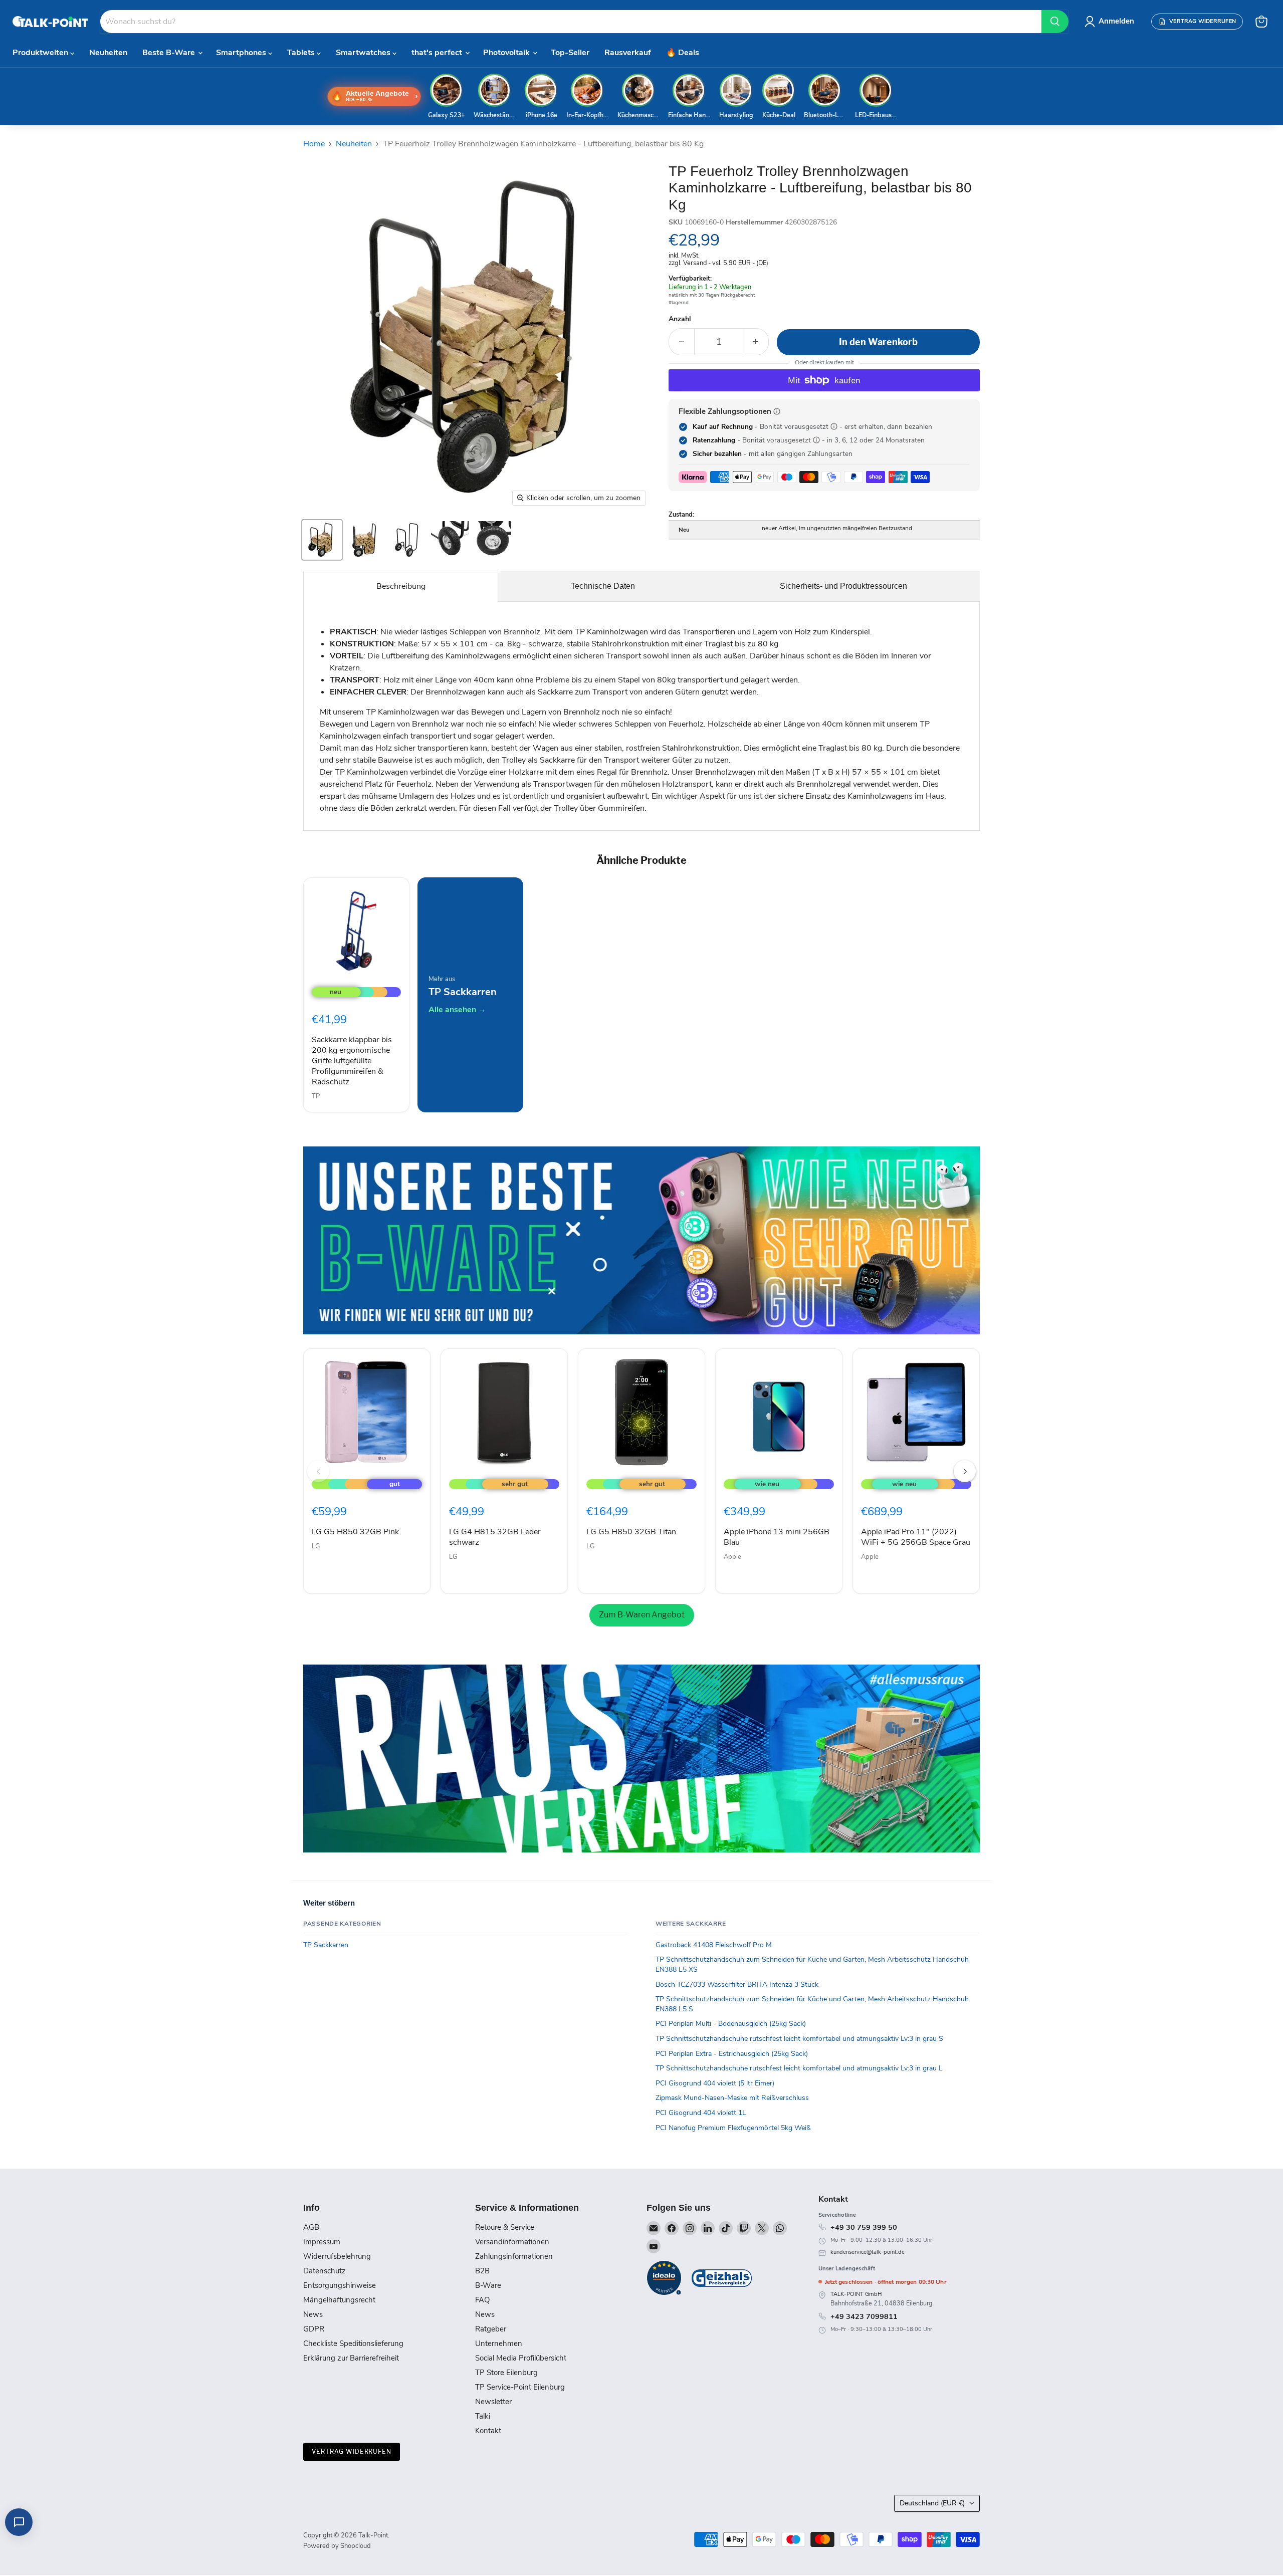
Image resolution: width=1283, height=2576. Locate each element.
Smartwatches (364, 53)
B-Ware (488, 2285)
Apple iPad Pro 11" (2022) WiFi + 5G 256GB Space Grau (916, 1537)
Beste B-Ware (170, 53)
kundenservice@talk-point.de (868, 2252)
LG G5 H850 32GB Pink (355, 1532)
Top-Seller (570, 53)
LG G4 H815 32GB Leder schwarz (495, 1537)
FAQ (482, 2300)
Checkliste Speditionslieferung (353, 2344)
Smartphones (242, 53)
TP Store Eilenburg (506, 2373)
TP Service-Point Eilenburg (520, 2387)
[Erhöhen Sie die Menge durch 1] (756, 342)
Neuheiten (108, 53)
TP (316, 1096)
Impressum (322, 2242)
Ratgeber (491, 2329)
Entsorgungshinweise (340, 2285)
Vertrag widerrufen (352, 2451)
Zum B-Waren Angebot (642, 1615)
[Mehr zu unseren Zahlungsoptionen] (777, 411)
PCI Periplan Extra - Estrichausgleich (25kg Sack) (732, 2054)
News (313, 2314)
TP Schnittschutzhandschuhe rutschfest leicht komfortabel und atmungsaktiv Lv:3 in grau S (799, 2039)
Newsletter (493, 2402)
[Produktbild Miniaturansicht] (322, 540)
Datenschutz (325, 2271)
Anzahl (680, 319)
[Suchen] (1055, 22)
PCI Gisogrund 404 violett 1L (701, 2113)
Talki (483, 2416)
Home (314, 144)
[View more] (641, 1240)
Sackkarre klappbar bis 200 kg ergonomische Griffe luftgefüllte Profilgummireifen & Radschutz (352, 1061)
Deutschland (932, 2503)
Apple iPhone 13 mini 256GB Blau (777, 1537)
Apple (732, 1557)
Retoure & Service (505, 2227)
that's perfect (438, 53)
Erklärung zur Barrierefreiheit (351, 2358)
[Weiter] (965, 1471)
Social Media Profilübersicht (521, 2358)
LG (316, 1546)
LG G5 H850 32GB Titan (631, 1532)
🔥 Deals (683, 53)
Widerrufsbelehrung (337, 2256)
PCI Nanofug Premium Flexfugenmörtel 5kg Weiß (733, 2128)
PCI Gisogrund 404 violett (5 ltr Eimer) (715, 2083)
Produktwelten (41, 53)
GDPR (314, 2329)
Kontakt (488, 2431)
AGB (311, 2227)
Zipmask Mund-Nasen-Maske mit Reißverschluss (732, 2098)
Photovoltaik (507, 53)
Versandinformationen (512, 2242)
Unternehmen (499, 2344)
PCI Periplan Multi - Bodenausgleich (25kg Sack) (731, 2024)
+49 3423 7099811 (864, 2316)
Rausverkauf (628, 53)
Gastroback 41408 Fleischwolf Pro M (714, 1945)
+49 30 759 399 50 (864, 2227)
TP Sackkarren (326, 1945)
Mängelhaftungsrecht (339, 2300)
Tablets (302, 53)
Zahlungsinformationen (514, 2256)
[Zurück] (318, 1471)
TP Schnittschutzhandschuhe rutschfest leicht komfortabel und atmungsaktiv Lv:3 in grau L (799, 2068)
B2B (482, 2271)
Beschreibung (401, 586)
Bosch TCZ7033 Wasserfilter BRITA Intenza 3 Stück (737, 1984)
